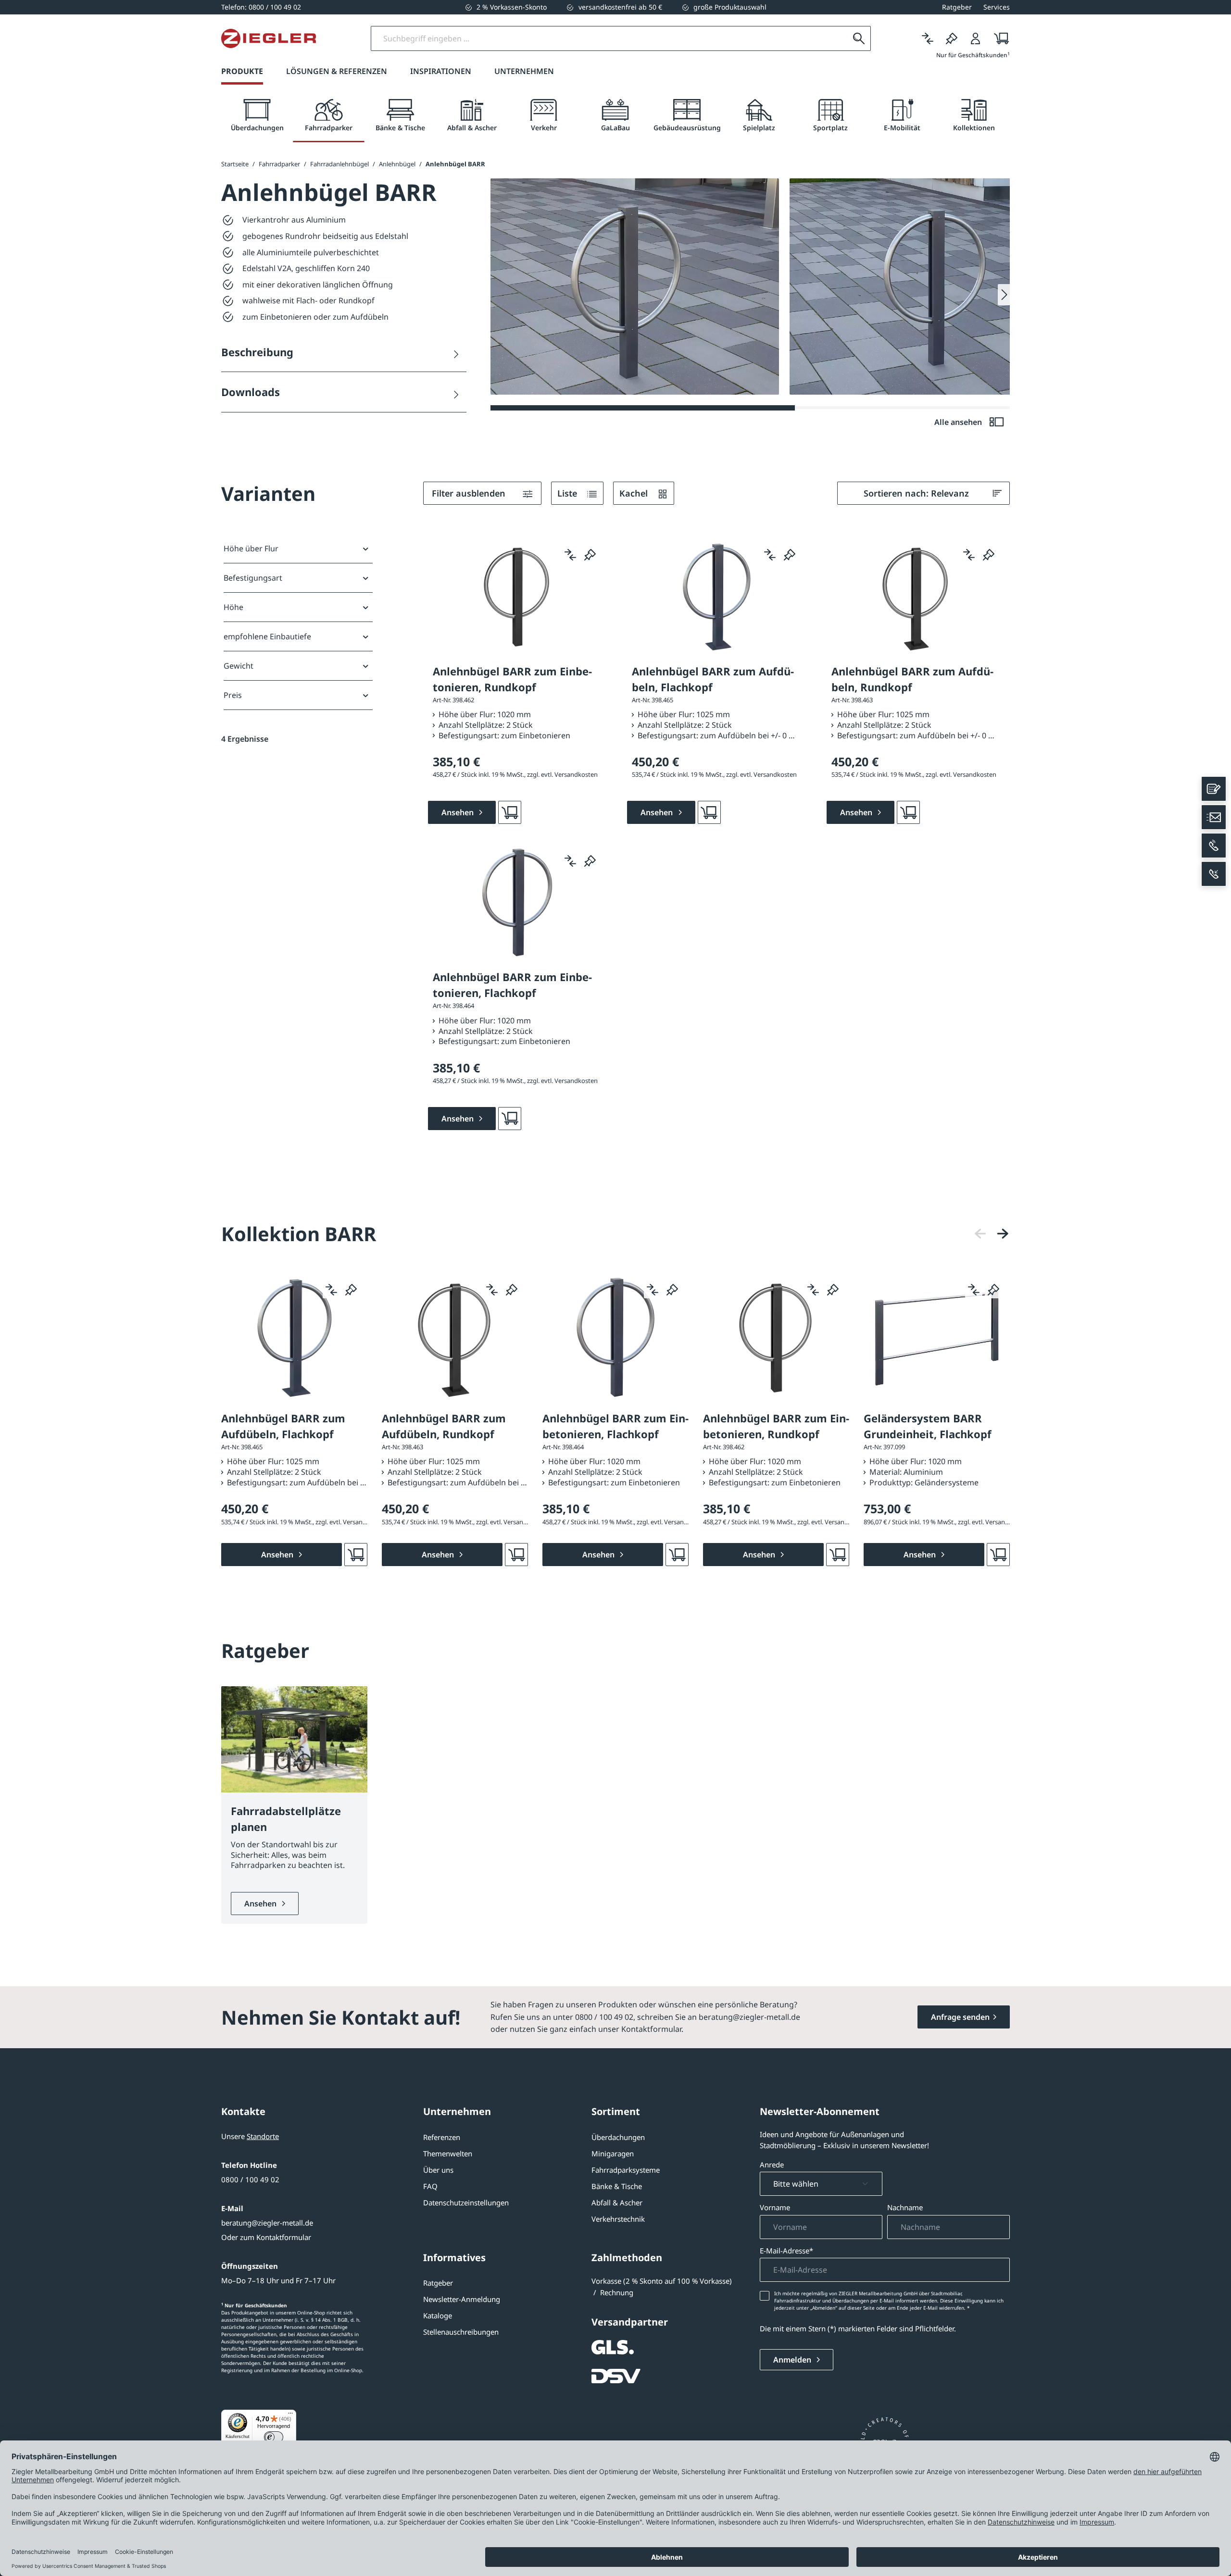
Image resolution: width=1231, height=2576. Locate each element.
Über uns (438, 2170)
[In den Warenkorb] (510, 812)
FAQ (430, 2186)
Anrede (772, 2165)
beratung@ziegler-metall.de (267, 2223)
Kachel (635, 493)
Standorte (263, 2136)
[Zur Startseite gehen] (269, 38)
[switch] (274, 2437)
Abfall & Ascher (617, 2203)
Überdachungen (618, 2137)
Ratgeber (438, 2283)
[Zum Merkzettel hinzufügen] (590, 555)
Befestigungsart (253, 578)
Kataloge (438, 2315)
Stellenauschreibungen (461, 2332)
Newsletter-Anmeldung (462, 2299)
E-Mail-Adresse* (786, 2251)
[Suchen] (859, 38)
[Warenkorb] (999, 38)
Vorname (775, 2207)
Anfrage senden (960, 2017)
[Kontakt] (1214, 789)
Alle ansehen (959, 422)
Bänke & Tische (617, 2186)
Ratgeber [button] (957, 7)
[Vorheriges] (980, 1234)
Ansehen (261, 1904)
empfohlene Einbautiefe (267, 636)
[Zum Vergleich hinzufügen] (570, 555)
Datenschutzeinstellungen (466, 2203)
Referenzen (442, 2137)
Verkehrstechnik (618, 2219)
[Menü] (290, 2415)
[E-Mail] (1214, 817)
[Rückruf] (1214, 874)
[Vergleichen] (928, 38)
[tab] (257, 116)
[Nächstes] (1003, 1234)
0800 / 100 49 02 (250, 2179)
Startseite (235, 164)
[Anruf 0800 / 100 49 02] (1214, 846)
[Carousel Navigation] (992, 1234)
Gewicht (239, 666)
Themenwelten (448, 2153)
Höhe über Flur (251, 548)
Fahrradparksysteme (626, 2170)
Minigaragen (613, 2153)
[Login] (976, 38)
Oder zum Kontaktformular (266, 2237)
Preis (233, 695)
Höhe (233, 607)
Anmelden (793, 2360)
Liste (568, 493)
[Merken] (952, 38)
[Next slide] (1004, 295)
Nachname (905, 2207)
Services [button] (997, 7)
